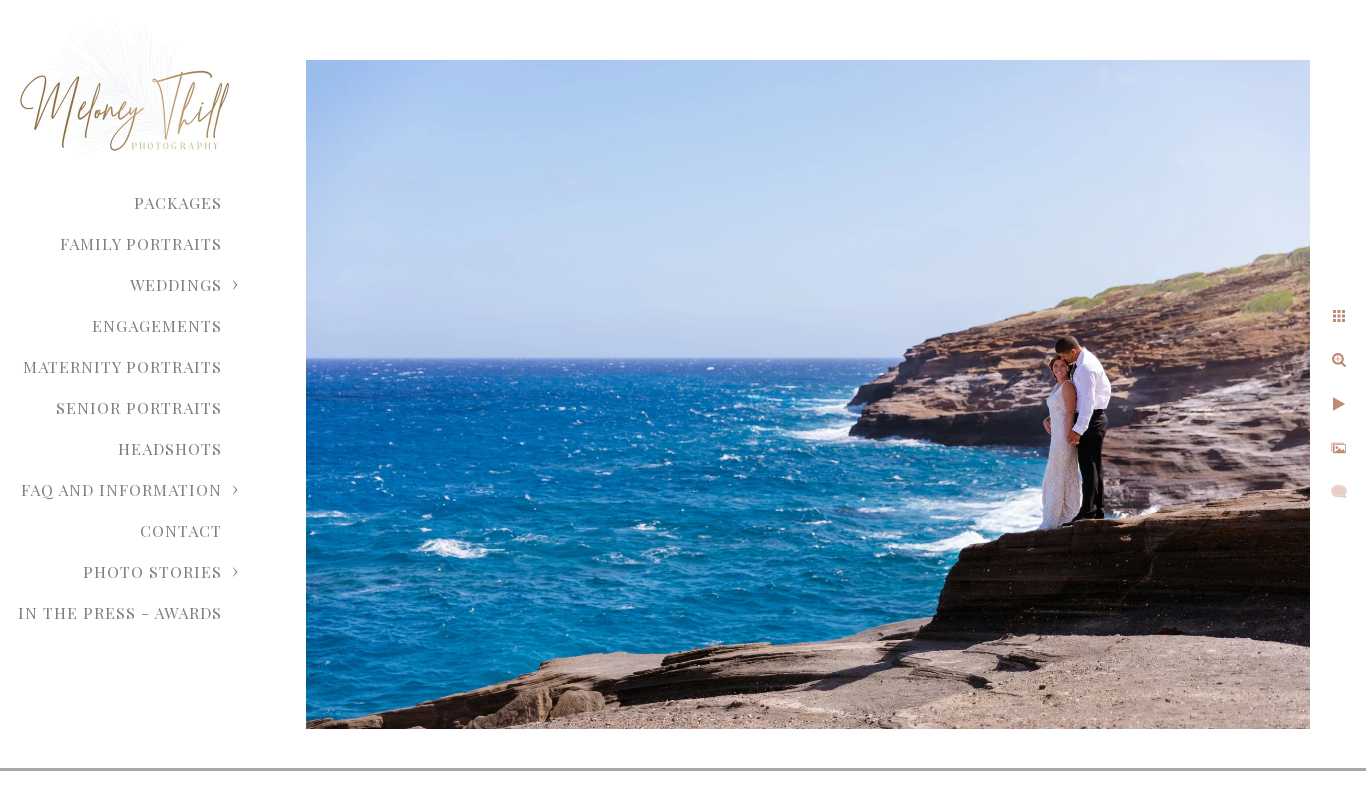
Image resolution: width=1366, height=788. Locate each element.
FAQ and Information (121, 489)
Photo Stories (152, 571)
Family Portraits (141, 243)
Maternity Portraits (122, 366)
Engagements (157, 325)
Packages (178, 202)
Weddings (176, 284)
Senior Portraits (139, 407)
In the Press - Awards (120, 612)
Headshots (170, 448)
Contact (181, 530)
